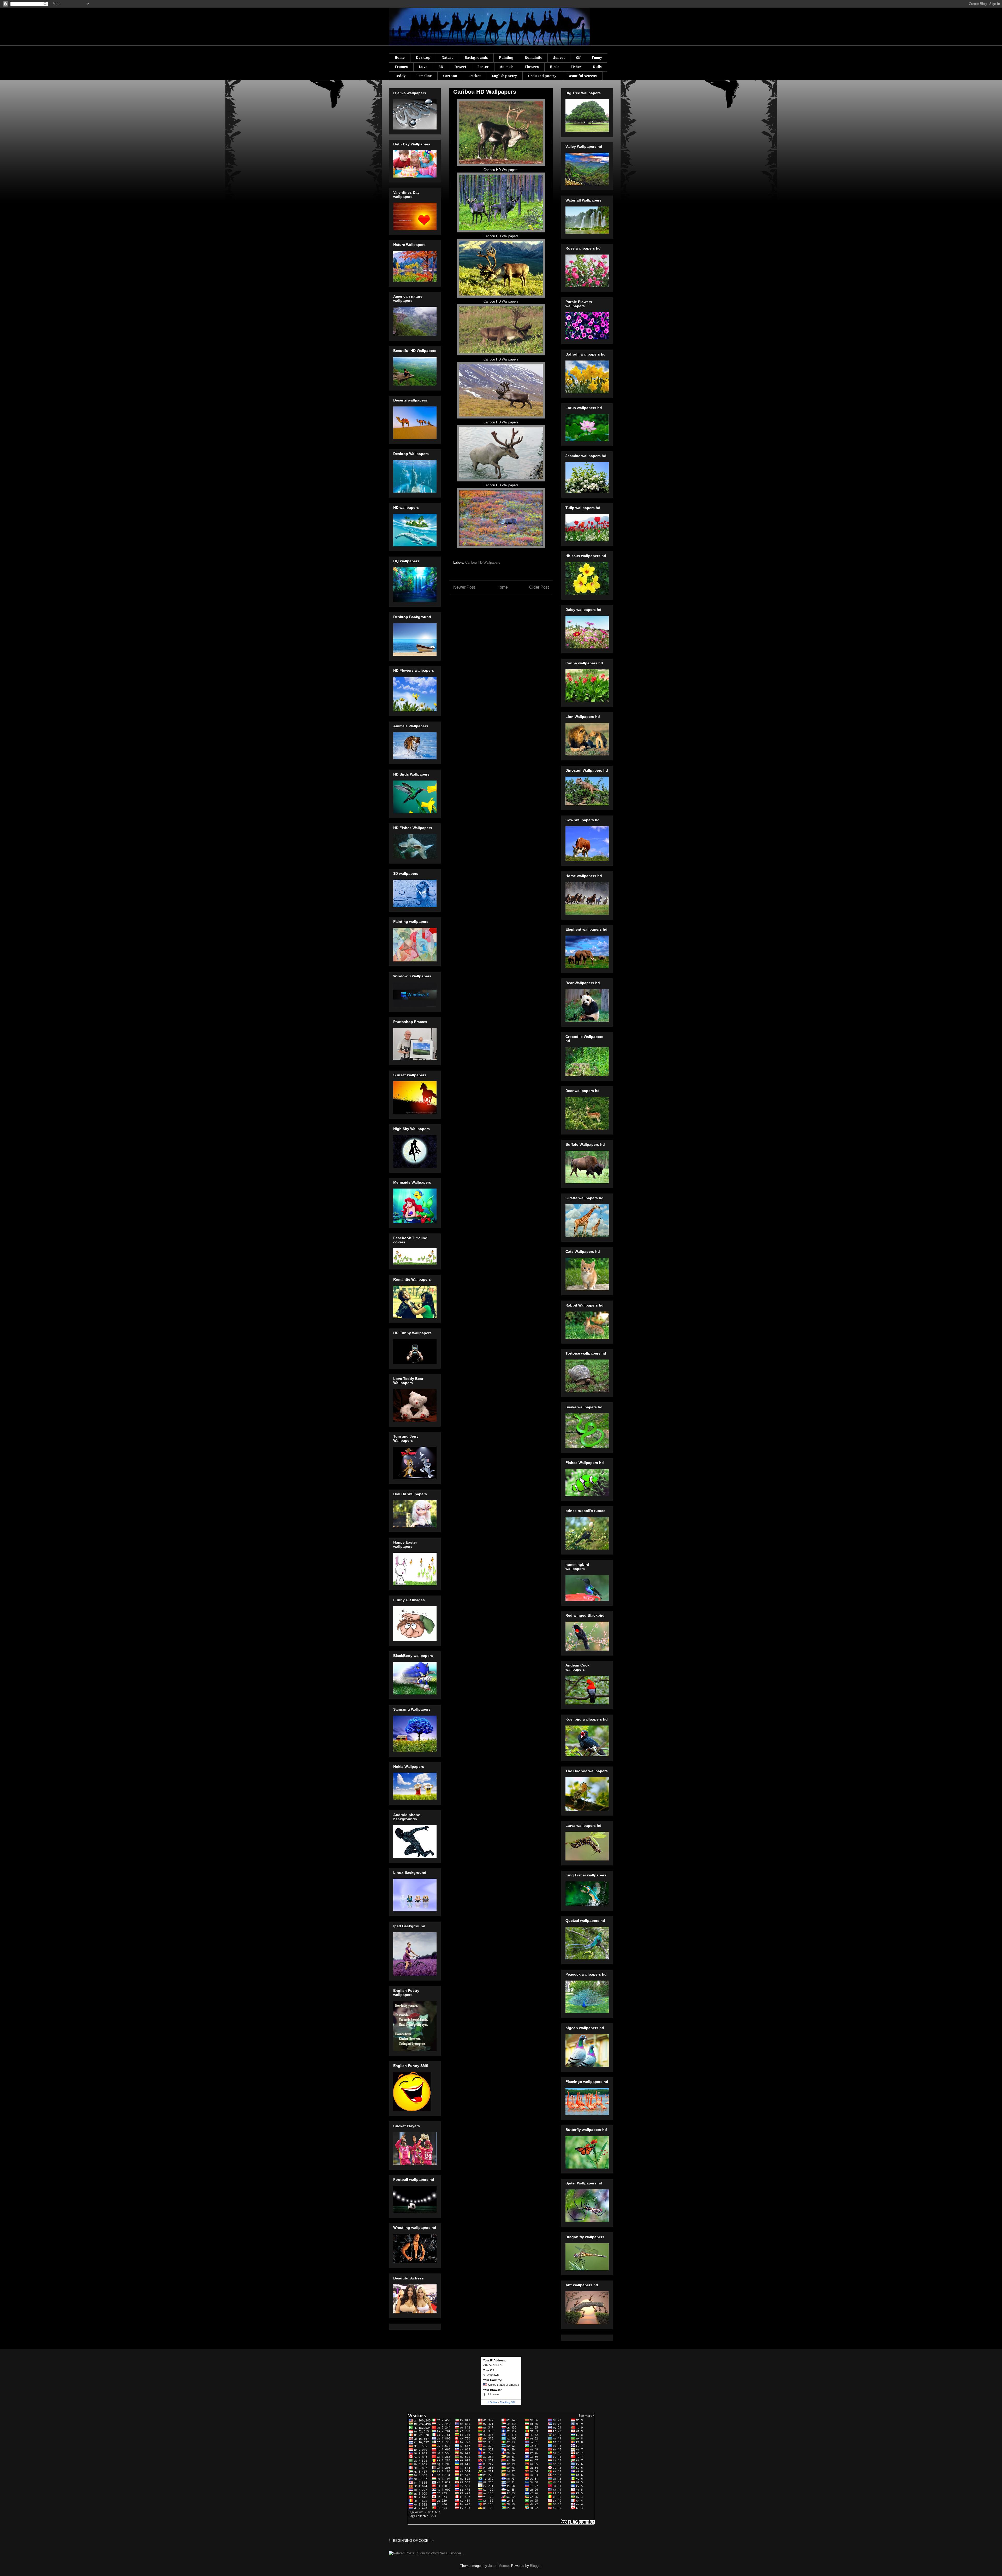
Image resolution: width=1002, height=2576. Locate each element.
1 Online (493, 2402)
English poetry (504, 76)
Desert (460, 67)
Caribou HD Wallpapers (483, 562)
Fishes (576, 67)
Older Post (539, 587)
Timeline (424, 76)
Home (400, 58)
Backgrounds (476, 58)
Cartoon (450, 76)
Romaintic (533, 58)
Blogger (536, 2566)
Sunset (559, 58)
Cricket (475, 76)
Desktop (423, 58)
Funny (597, 58)
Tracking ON (507, 2402)
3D (441, 67)
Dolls (597, 67)
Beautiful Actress (582, 76)
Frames (401, 67)
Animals (507, 67)
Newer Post (464, 587)
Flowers (532, 67)
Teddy (400, 76)
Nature (448, 58)
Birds (555, 67)
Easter (483, 67)
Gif (578, 58)
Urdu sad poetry (542, 76)
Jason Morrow (499, 2566)
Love (423, 67)
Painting (506, 58)
